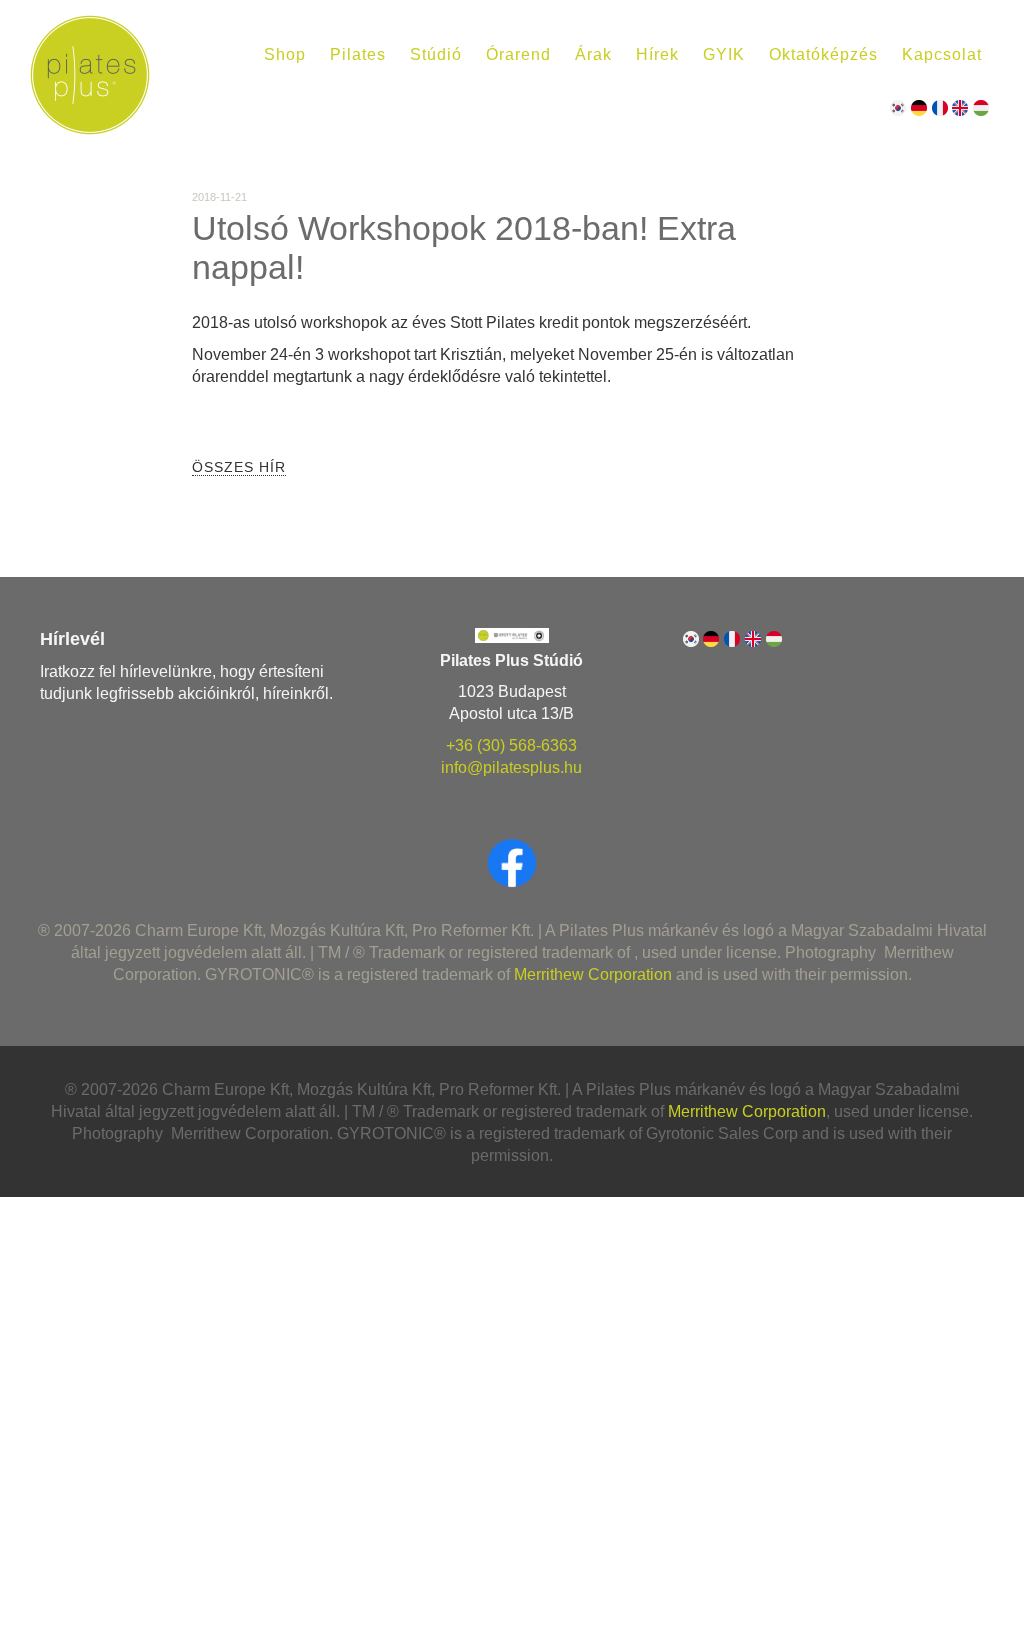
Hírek (657, 54)
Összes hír (239, 467)
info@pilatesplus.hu (511, 767)
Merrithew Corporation (593, 974)
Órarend (518, 54)
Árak (593, 54)
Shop (285, 54)
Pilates (358, 54)
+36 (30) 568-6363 (511, 745)
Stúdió (436, 54)
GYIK (724, 54)
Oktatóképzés (823, 54)
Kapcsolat (942, 54)
